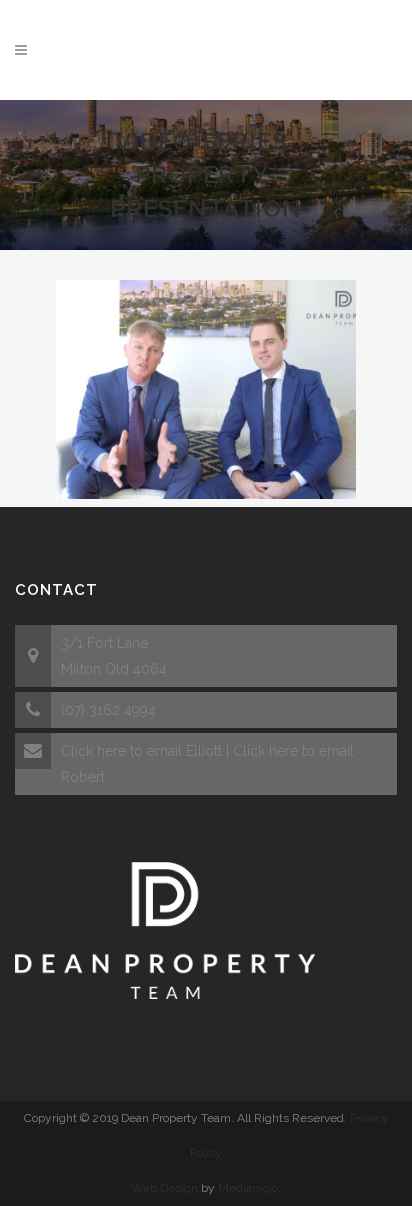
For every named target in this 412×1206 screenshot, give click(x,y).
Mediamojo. (249, 1188)
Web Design (164, 1188)
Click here (93, 751)
